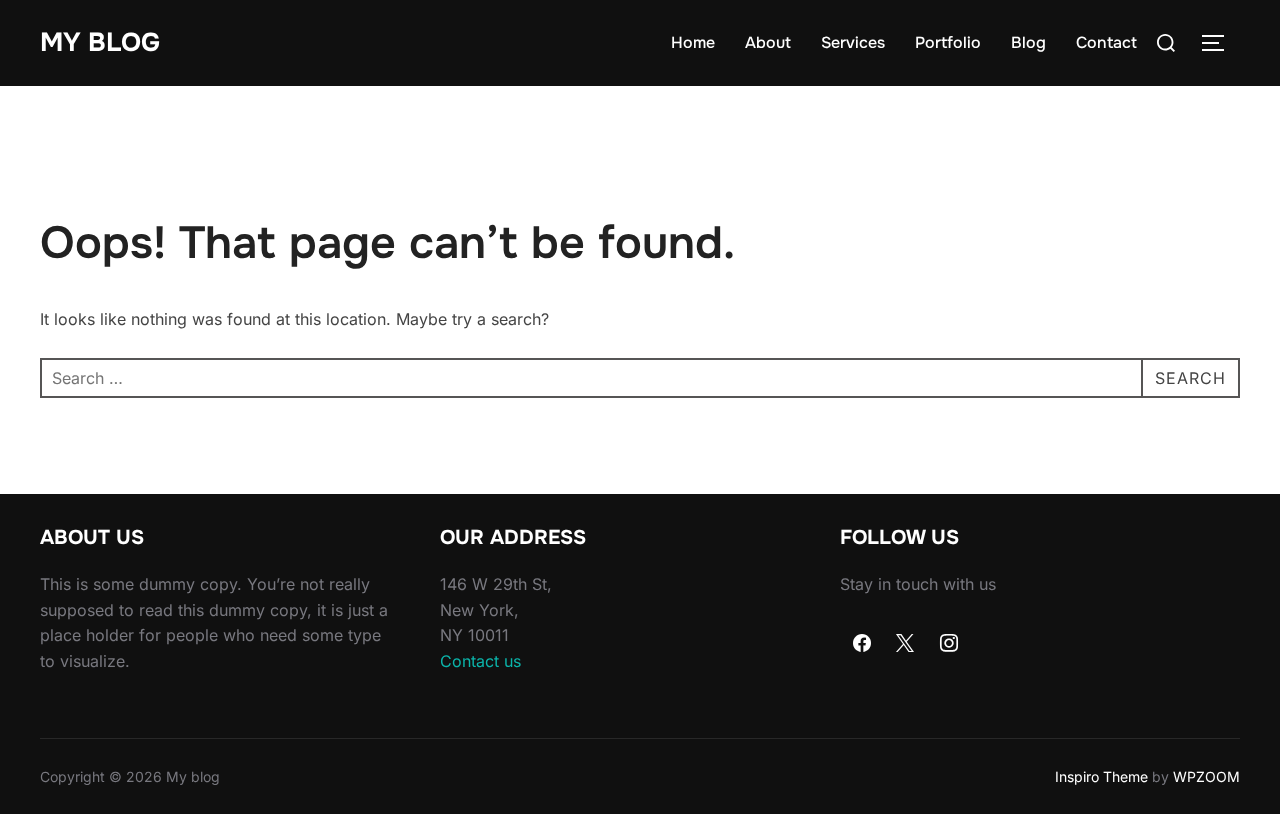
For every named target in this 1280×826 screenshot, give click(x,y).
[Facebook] (862, 644)
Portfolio (948, 42)
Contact (1106, 42)
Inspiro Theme (1101, 776)
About (768, 42)
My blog (100, 42)
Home (693, 42)
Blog (1028, 42)
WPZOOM (1206, 776)
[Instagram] (949, 644)
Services (853, 42)
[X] (906, 644)
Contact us (480, 661)
